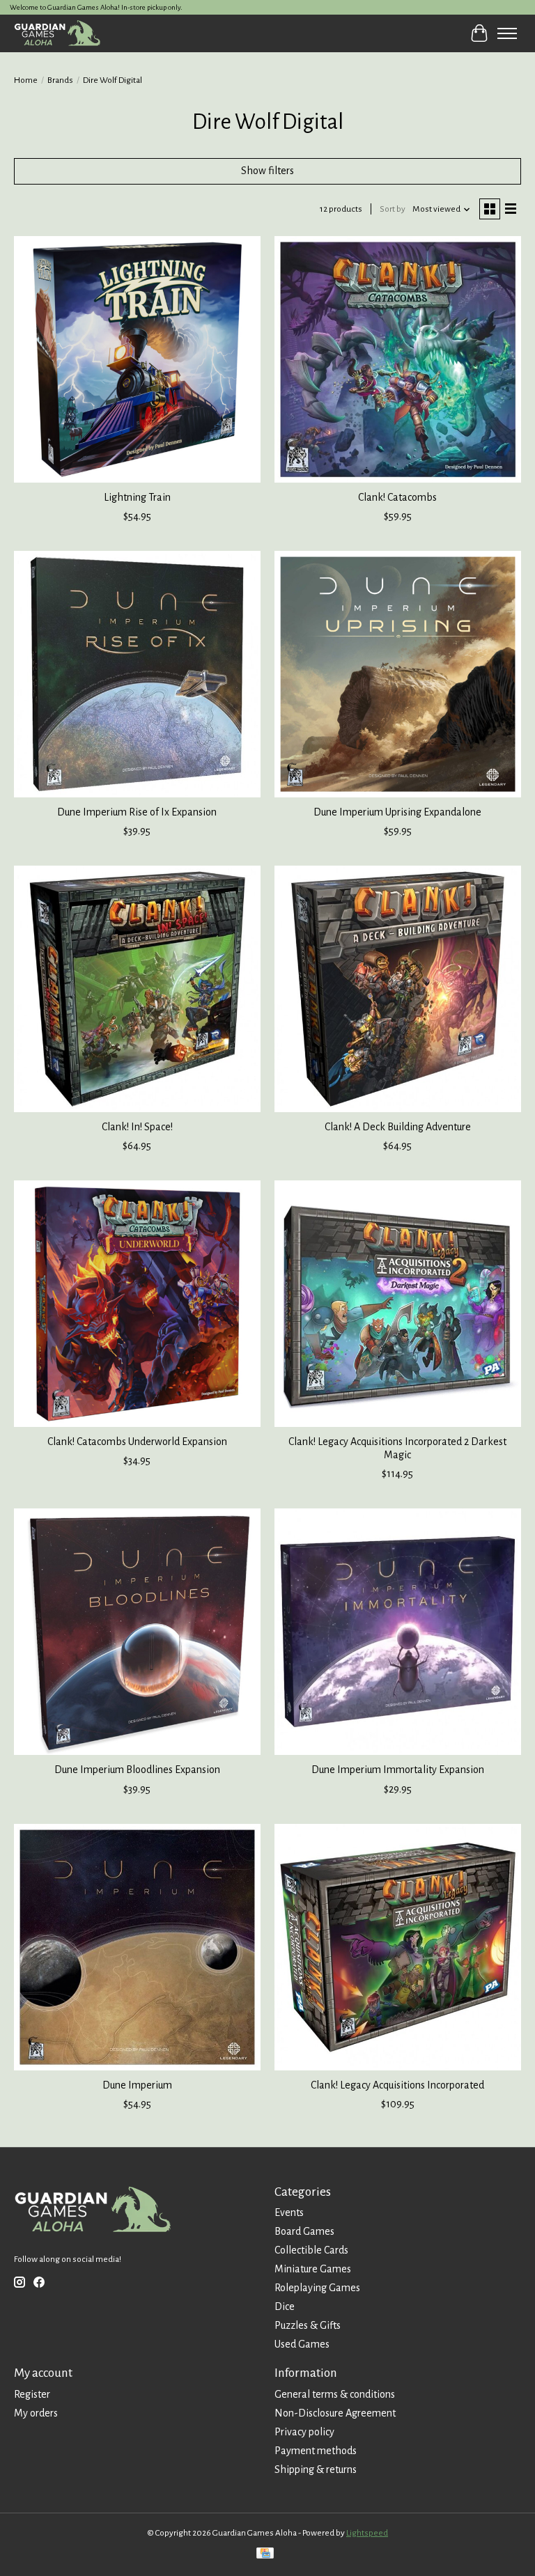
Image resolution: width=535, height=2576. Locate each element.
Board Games (304, 2231)
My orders (36, 2413)
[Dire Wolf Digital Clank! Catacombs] (398, 359)
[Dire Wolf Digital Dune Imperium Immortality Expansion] (398, 1632)
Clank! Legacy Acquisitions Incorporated (397, 2085)
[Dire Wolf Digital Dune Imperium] (137, 1947)
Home (26, 80)
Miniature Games (313, 2269)
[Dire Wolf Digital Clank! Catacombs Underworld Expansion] (137, 1304)
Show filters (267, 171)
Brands (60, 80)
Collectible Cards (311, 2250)
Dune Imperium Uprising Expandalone (397, 812)
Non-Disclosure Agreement (335, 2413)
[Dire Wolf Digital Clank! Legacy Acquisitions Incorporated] (398, 1947)
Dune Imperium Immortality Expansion (398, 1770)
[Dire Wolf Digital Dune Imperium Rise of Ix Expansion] (137, 674)
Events (289, 2212)
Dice (285, 2306)
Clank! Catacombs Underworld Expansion (137, 1442)
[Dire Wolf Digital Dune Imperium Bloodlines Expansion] (137, 1632)
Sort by (393, 209)
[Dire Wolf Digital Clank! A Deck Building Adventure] (398, 989)
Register (32, 2394)
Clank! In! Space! (137, 1127)
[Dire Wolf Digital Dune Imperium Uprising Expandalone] (398, 674)
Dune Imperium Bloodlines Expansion (137, 1770)
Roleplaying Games (317, 2288)
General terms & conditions (335, 2394)
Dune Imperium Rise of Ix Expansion (137, 812)
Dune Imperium (137, 2085)
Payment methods (316, 2451)
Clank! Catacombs (397, 497)
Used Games (302, 2344)
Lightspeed (367, 2533)
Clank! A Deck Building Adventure (398, 1127)
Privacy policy (304, 2432)
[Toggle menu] (507, 33)
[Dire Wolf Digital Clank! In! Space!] (137, 989)
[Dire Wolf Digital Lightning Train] (137, 359)
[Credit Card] (265, 2555)
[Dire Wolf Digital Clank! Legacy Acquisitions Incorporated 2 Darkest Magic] (398, 1304)
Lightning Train (137, 497)
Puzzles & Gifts (308, 2325)
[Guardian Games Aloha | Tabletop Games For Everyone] (57, 33)
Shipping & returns (316, 2469)
